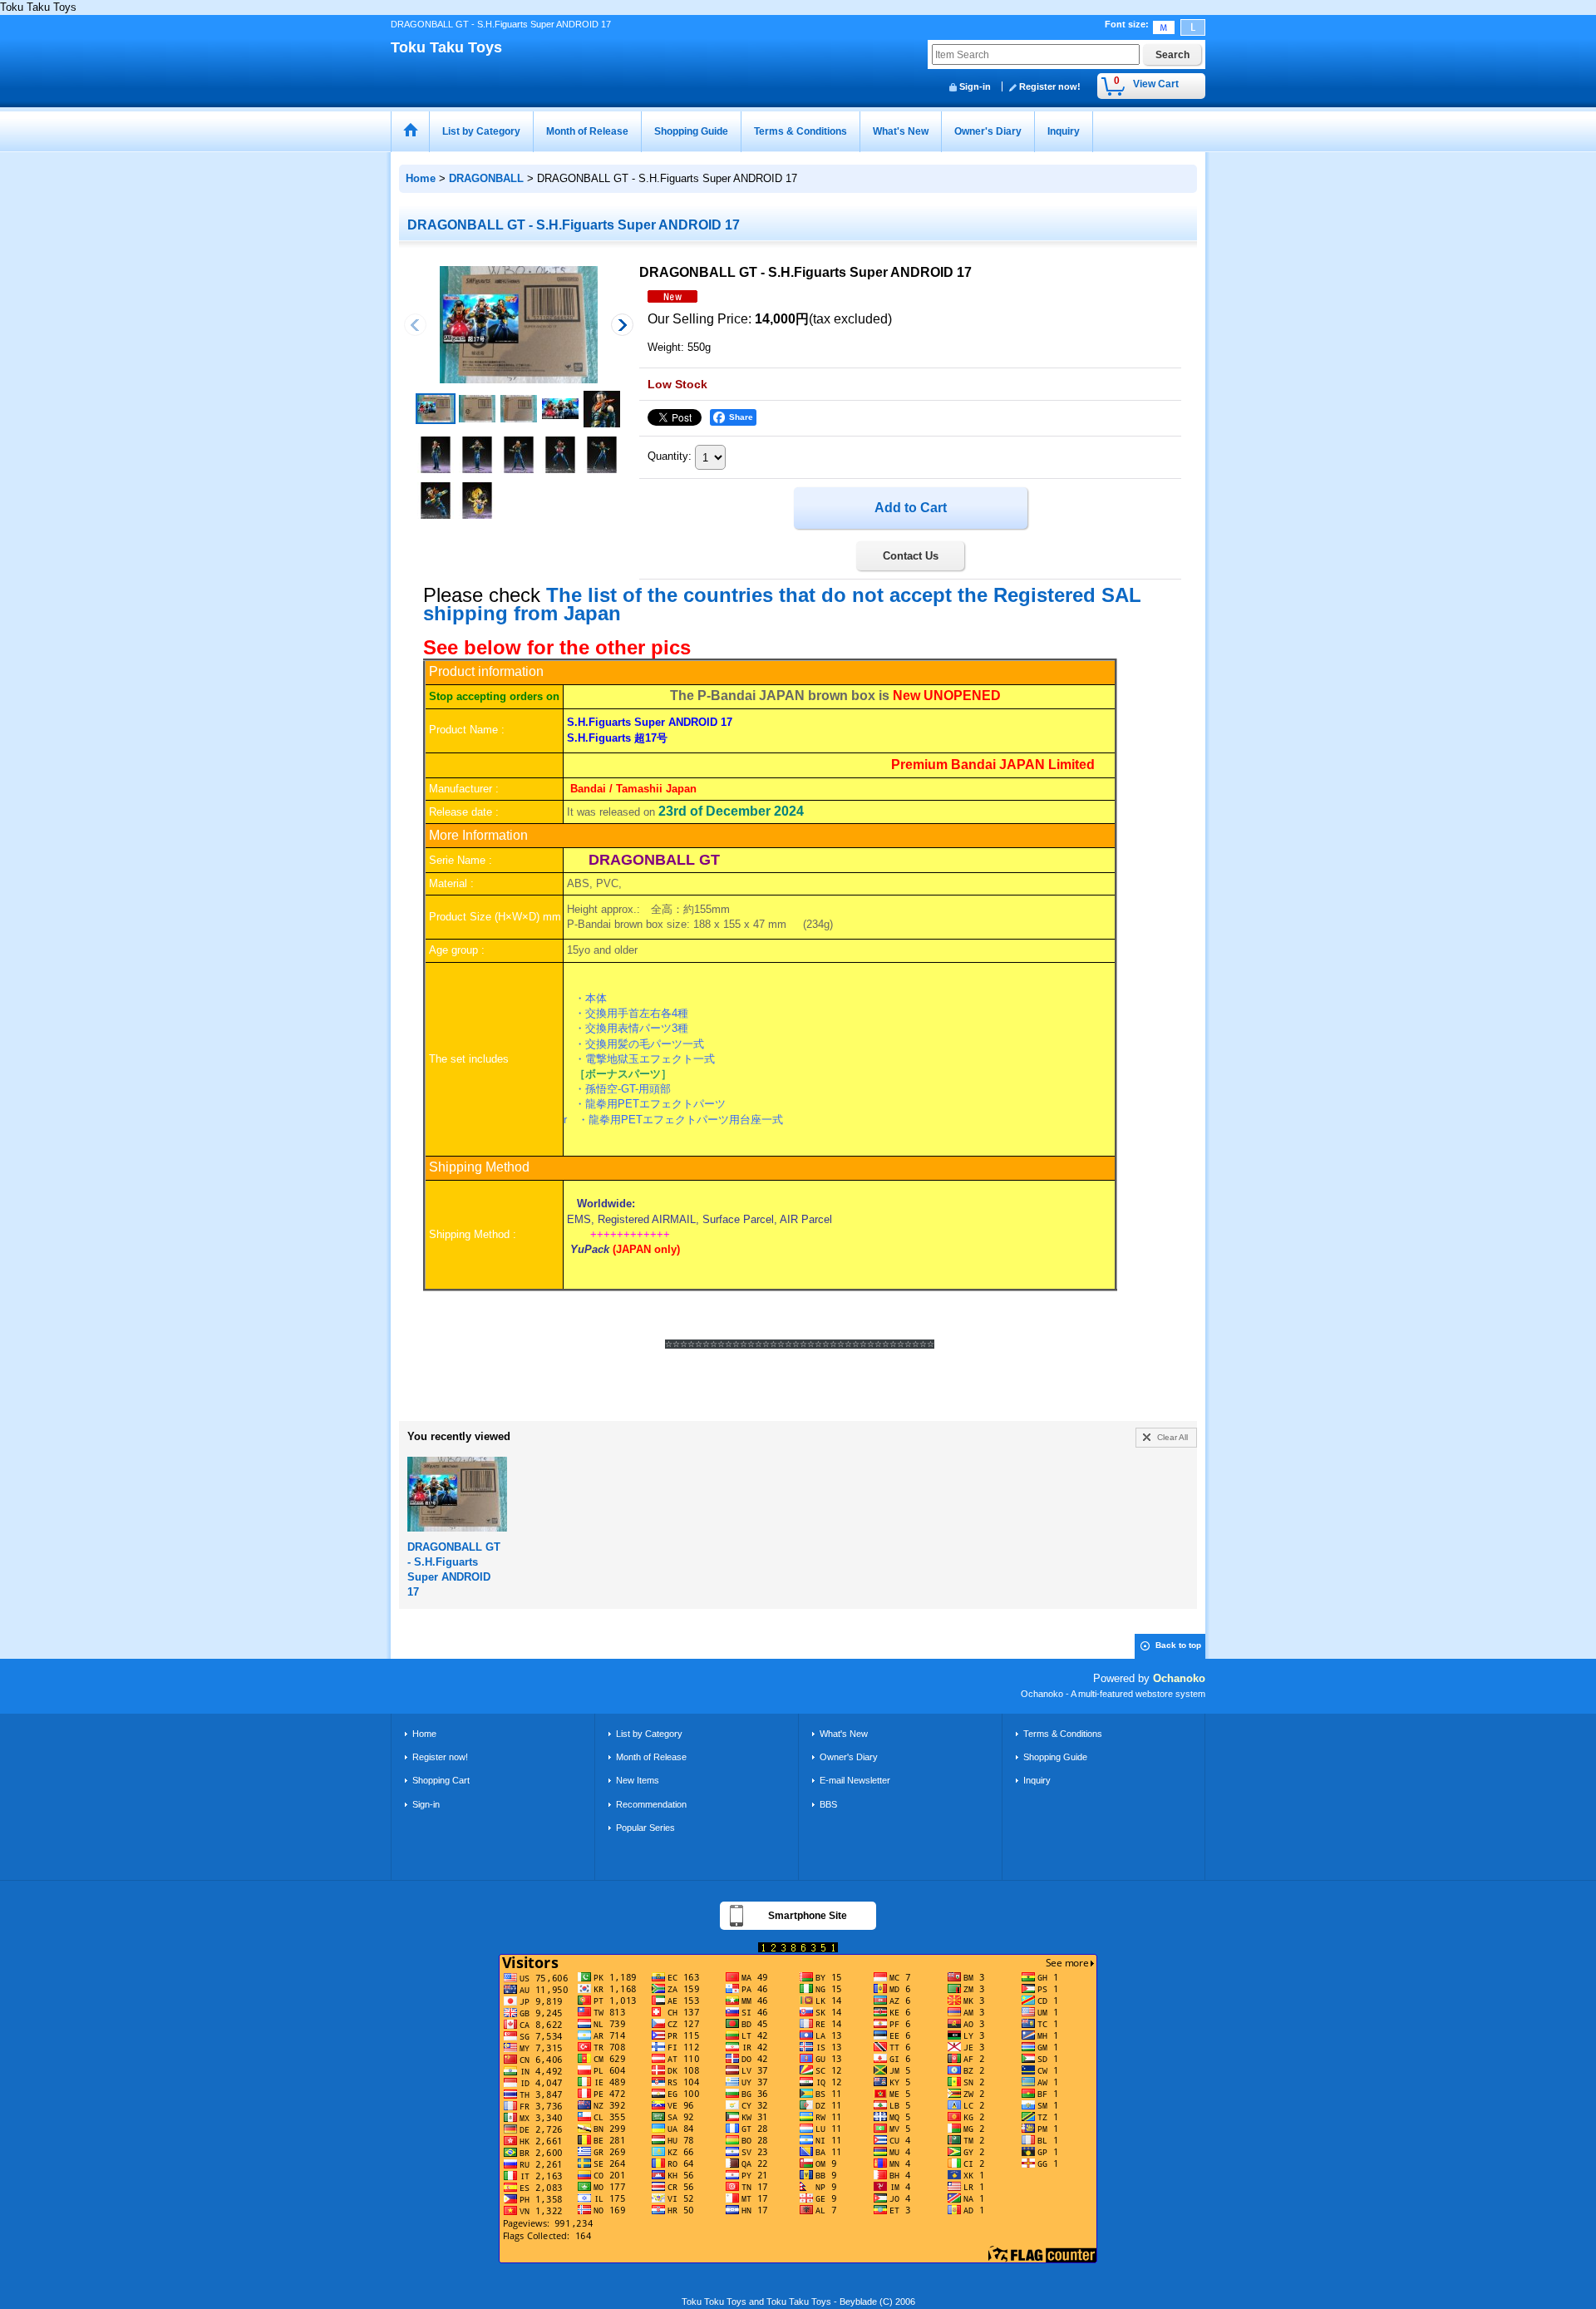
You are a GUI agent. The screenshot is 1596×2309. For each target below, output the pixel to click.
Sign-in (975, 86)
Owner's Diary (849, 1757)
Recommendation (651, 1804)
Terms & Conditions (1063, 1734)
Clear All (1172, 1437)
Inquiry (1037, 1780)
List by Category (649, 1734)
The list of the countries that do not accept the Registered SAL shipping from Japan (782, 604)
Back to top (1178, 1645)
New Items (638, 1780)
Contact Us (911, 556)
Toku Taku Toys (446, 47)
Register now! (1050, 86)
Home (424, 1734)
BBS (828, 1804)
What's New (844, 1734)
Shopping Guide (1055, 1757)
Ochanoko (1179, 1678)
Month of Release (651, 1757)
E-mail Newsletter (855, 1780)
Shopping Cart (441, 1780)
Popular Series (645, 1828)
